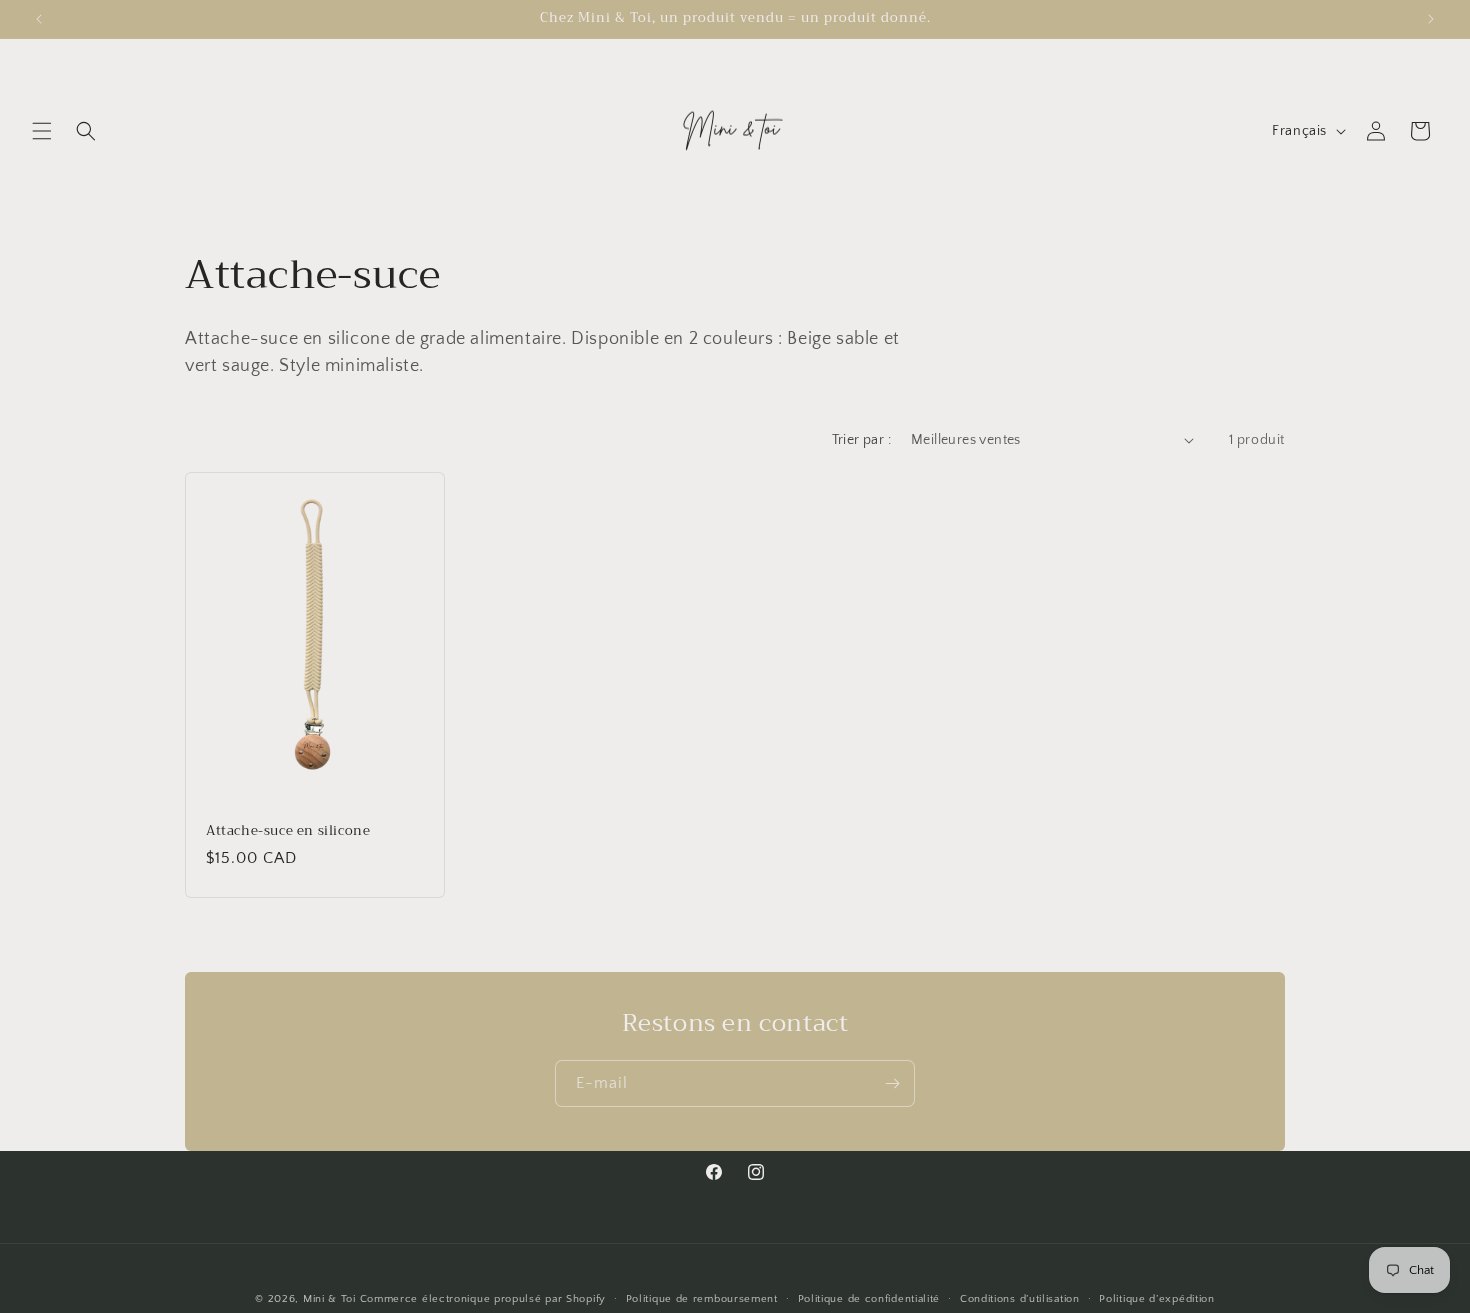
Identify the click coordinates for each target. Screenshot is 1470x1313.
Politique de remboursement (702, 1298)
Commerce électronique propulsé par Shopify (483, 1299)
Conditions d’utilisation (1020, 1298)
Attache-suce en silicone (288, 830)
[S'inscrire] (892, 1083)
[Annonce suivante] (1431, 19)
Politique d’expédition (1156, 1298)
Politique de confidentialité (869, 1298)
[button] (42, 131)
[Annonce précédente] (39, 19)
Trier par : (861, 440)
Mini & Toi (329, 1299)
